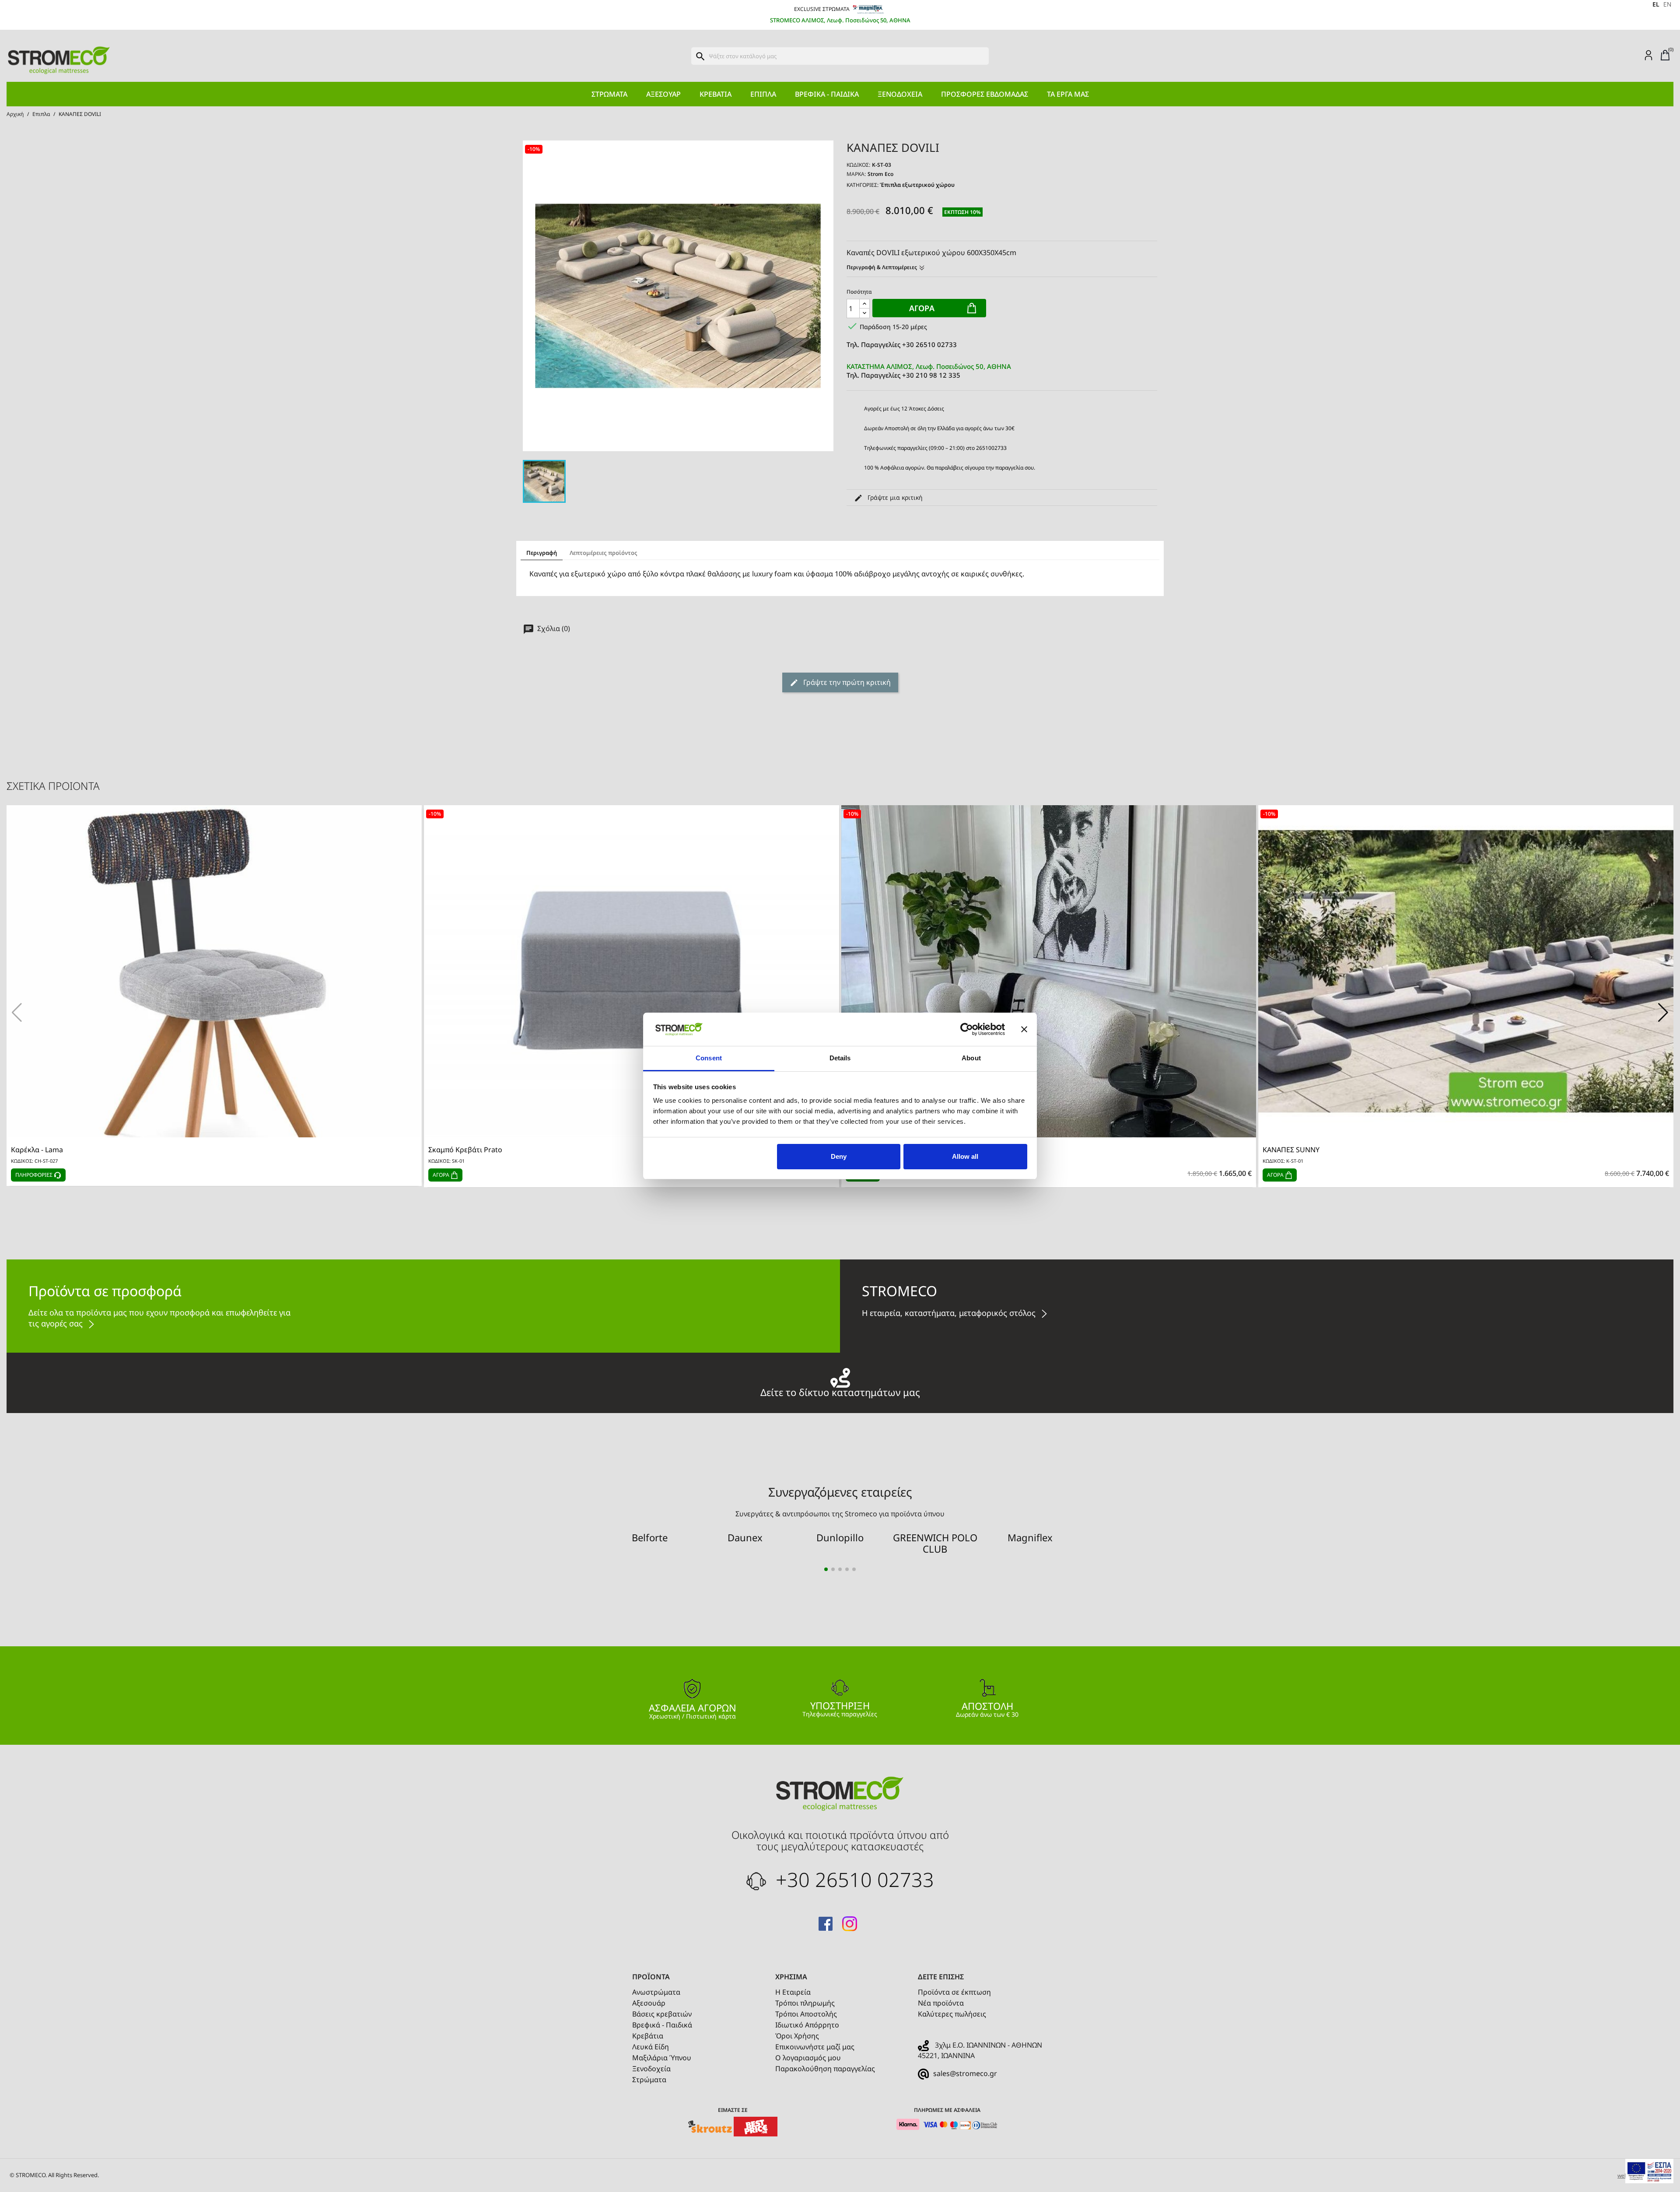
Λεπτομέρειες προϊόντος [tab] (604, 553)
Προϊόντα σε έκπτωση (954, 1992)
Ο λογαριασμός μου (808, 2058)
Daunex (745, 1537)
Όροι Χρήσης (797, 2036)
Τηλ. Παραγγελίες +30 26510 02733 (902, 344)
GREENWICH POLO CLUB (935, 1543)
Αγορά (922, 308)
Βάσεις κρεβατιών (662, 2014)
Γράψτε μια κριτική (894, 497)
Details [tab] (840, 1058)
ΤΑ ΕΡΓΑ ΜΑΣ (1068, 94)
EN (1667, 4)
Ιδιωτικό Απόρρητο (807, 2025)
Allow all (965, 1156)
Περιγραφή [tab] (542, 553)
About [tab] (971, 1058)
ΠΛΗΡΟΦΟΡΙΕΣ (35, 1175)
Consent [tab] (709, 1058)
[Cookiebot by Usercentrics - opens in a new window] (967, 1029)
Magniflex (1030, 1537)
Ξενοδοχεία (900, 94)
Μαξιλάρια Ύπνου (662, 2058)
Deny (839, 1156)
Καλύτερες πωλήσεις (952, 2014)
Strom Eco (880, 174)
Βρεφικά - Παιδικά (827, 94)
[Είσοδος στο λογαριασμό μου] (1648, 55)
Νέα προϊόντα (941, 2003)
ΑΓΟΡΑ (442, 1175)
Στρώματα (609, 94)
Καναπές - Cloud (872, 1150)
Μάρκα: (856, 174)
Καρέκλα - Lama (37, 1150)
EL (1656, 4)
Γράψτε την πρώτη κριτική (846, 682)
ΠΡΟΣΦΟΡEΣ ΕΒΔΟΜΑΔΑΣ (985, 94)
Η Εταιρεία (793, 1992)
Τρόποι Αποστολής (806, 2014)
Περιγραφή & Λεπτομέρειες (882, 267)
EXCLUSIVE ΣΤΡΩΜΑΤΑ (822, 9)
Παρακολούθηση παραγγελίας (825, 2069)
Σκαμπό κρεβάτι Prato (465, 1150)
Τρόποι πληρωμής (805, 2003)
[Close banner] (1024, 1029)
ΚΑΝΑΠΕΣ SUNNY (1291, 1150)
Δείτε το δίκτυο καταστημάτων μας (840, 1391)
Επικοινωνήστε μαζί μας (815, 2047)
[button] (1663, 1013)
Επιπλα (763, 94)
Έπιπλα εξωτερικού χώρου (917, 185)
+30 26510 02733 (852, 1879)
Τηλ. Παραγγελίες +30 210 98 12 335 (929, 371)
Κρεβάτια (716, 94)
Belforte (650, 1537)
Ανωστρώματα (656, 1992)
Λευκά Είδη (651, 2047)
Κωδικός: (858, 165)
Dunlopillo (840, 1537)
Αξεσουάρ (663, 94)
